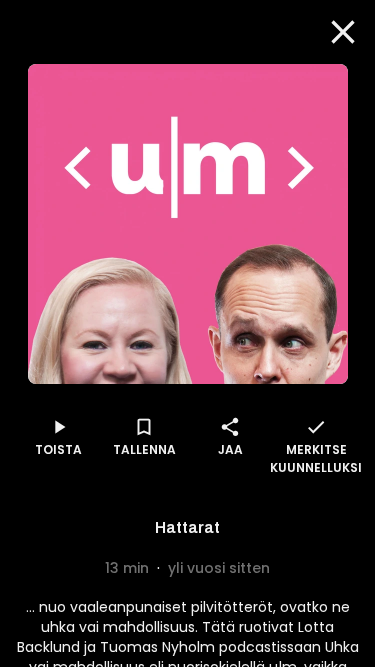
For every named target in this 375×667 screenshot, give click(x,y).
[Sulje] (343, 32)
